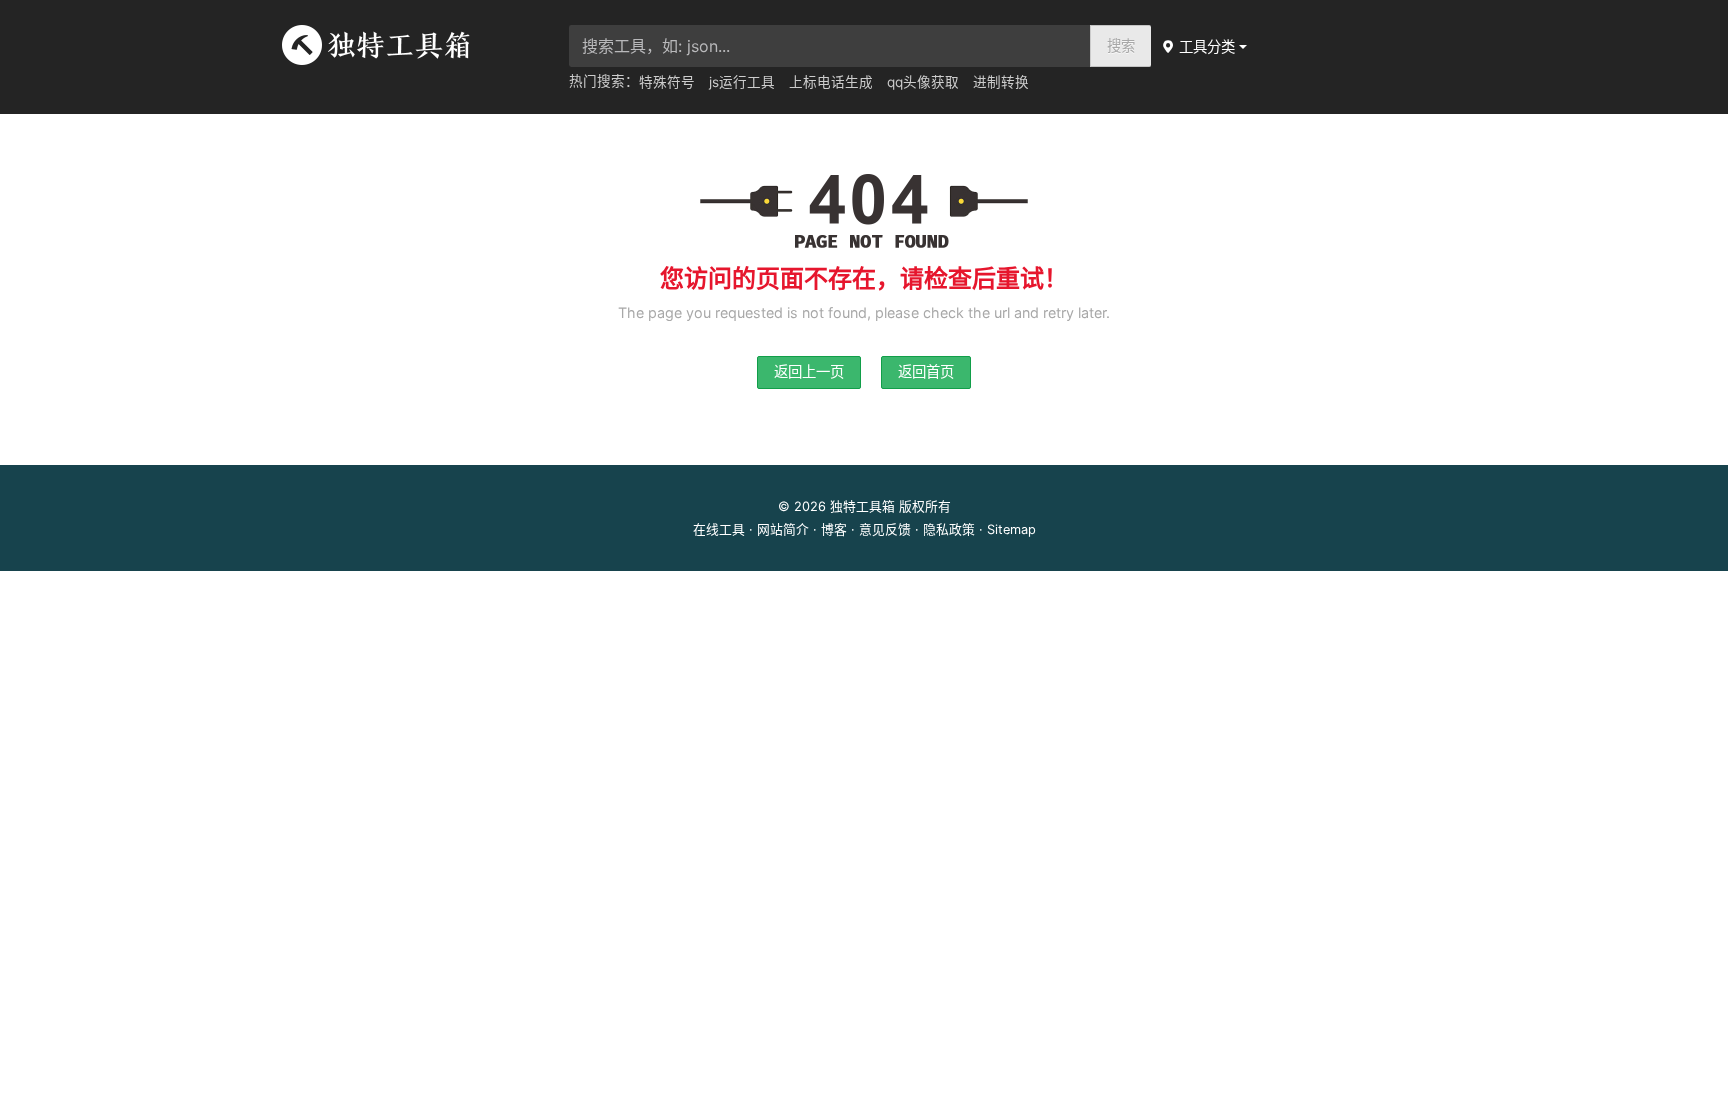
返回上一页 (809, 371)
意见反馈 (885, 529)
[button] (1206, 46)
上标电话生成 (831, 82)
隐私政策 (949, 529)
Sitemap (1011, 529)
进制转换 (1001, 82)
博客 (834, 529)
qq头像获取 (923, 82)
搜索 (1121, 45)
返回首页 (926, 371)
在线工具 (719, 529)
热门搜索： (604, 81)
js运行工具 (742, 82)
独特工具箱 (862, 506)
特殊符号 (667, 82)
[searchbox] (830, 46)
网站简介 (783, 529)
